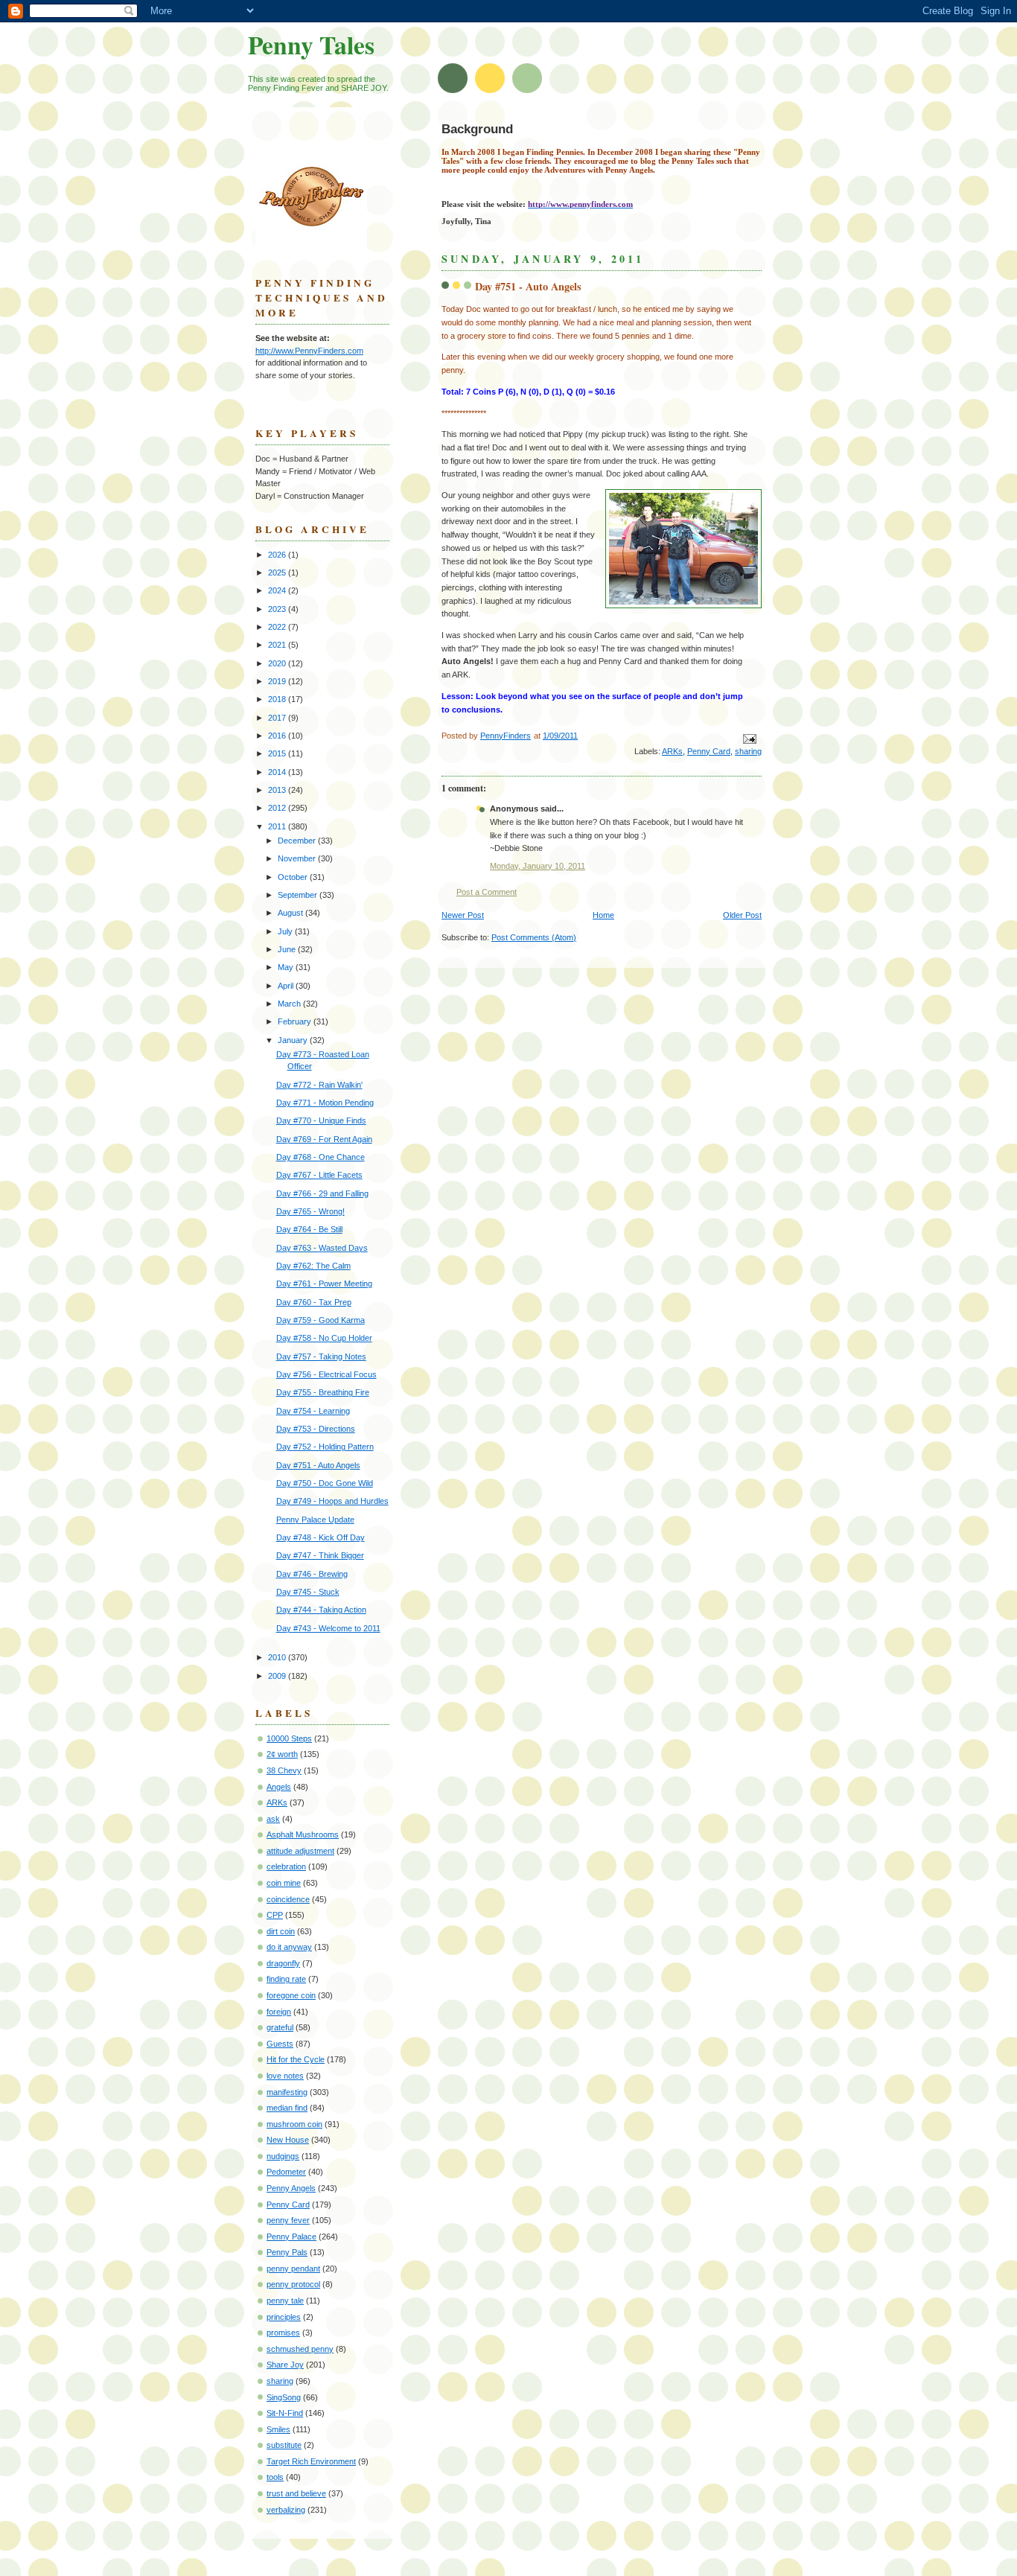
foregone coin (291, 1995)
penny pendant (293, 2269)
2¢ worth (282, 1754)
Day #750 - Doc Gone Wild (325, 1483)
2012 (278, 808)
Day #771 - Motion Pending (325, 1103)
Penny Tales (311, 45)
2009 (278, 1676)
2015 (278, 753)
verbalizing (286, 2510)
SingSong (284, 2397)
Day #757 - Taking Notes (321, 1356)
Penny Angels (291, 2188)
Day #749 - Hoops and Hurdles (332, 1501)
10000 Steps (289, 1738)
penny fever (288, 2220)
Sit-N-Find (285, 2413)
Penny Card (709, 751)
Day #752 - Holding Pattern (325, 1447)
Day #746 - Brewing (312, 1574)
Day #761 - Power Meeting (324, 1284)
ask (273, 1819)
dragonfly (283, 1963)
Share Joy (285, 2365)
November (298, 858)
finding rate (286, 1979)
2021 (278, 645)
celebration (286, 1866)
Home (603, 915)
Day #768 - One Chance (321, 1157)
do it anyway (289, 1947)
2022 (278, 627)
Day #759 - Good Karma (321, 1320)
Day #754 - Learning (313, 1411)
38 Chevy (284, 1770)
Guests (280, 2044)
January (294, 1040)
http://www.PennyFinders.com (309, 351)
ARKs (672, 751)
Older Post (742, 915)
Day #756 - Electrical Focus (326, 1374)
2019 (278, 681)
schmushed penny (300, 2349)
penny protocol (293, 2284)
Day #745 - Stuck (308, 1592)
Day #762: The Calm (313, 1266)
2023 (278, 609)
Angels (279, 1787)
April (287, 986)
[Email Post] (749, 738)
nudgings (283, 2156)
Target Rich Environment (311, 2461)
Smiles (278, 2429)
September (299, 895)
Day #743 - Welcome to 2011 (328, 1628)
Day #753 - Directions (316, 1429)
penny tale (285, 2301)
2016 (278, 736)
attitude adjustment (300, 1851)
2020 (278, 663)
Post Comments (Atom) (534, 937)
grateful (280, 2027)
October (294, 877)
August (291, 913)
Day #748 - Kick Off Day (321, 1537)
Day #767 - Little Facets (319, 1175)
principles (284, 2317)
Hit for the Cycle (296, 2059)
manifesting (287, 2092)
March (290, 1004)
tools (275, 2477)
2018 (278, 699)
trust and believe (296, 2493)
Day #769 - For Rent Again (324, 1139)
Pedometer (286, 2172)
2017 (278, 718)
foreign (279, 2012)
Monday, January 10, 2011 (538, 866)
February (296, 1021)
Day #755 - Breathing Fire (323, 1392)
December (298, 841)
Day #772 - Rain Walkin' (319, 1085)
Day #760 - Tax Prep (314, 1302)
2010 (278, 1657)
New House (288, 2140)
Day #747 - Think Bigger (320, 1555)
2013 (278, 790)
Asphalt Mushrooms (303, 1834)
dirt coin (281, 1931)
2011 (278, 826)
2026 (278, 555)
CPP (275, 1915)
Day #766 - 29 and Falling (322, 1193)
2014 (278, 772)
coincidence (288, 1899)
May (287, 967)
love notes (285, 2076)
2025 (278, 573)
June (288, 949)
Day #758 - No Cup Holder (324, 1338)
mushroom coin (294, 2124)
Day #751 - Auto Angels (318, 1465)
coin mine (284, 1883)
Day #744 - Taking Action (321, 1610)
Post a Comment (487, 892)
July (286, 931)
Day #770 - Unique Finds (321, 1120)
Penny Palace (291, 2237)
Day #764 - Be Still (309, 1229)
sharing (748, 751)
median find (287, 2108)
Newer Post (463, 915)
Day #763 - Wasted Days (322, 1248)
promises (283, 2333)
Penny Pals (287, 2252)
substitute (284, 2445)
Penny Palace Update (315, 1520)
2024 (278, 590)
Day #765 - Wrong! (310, 1211)
